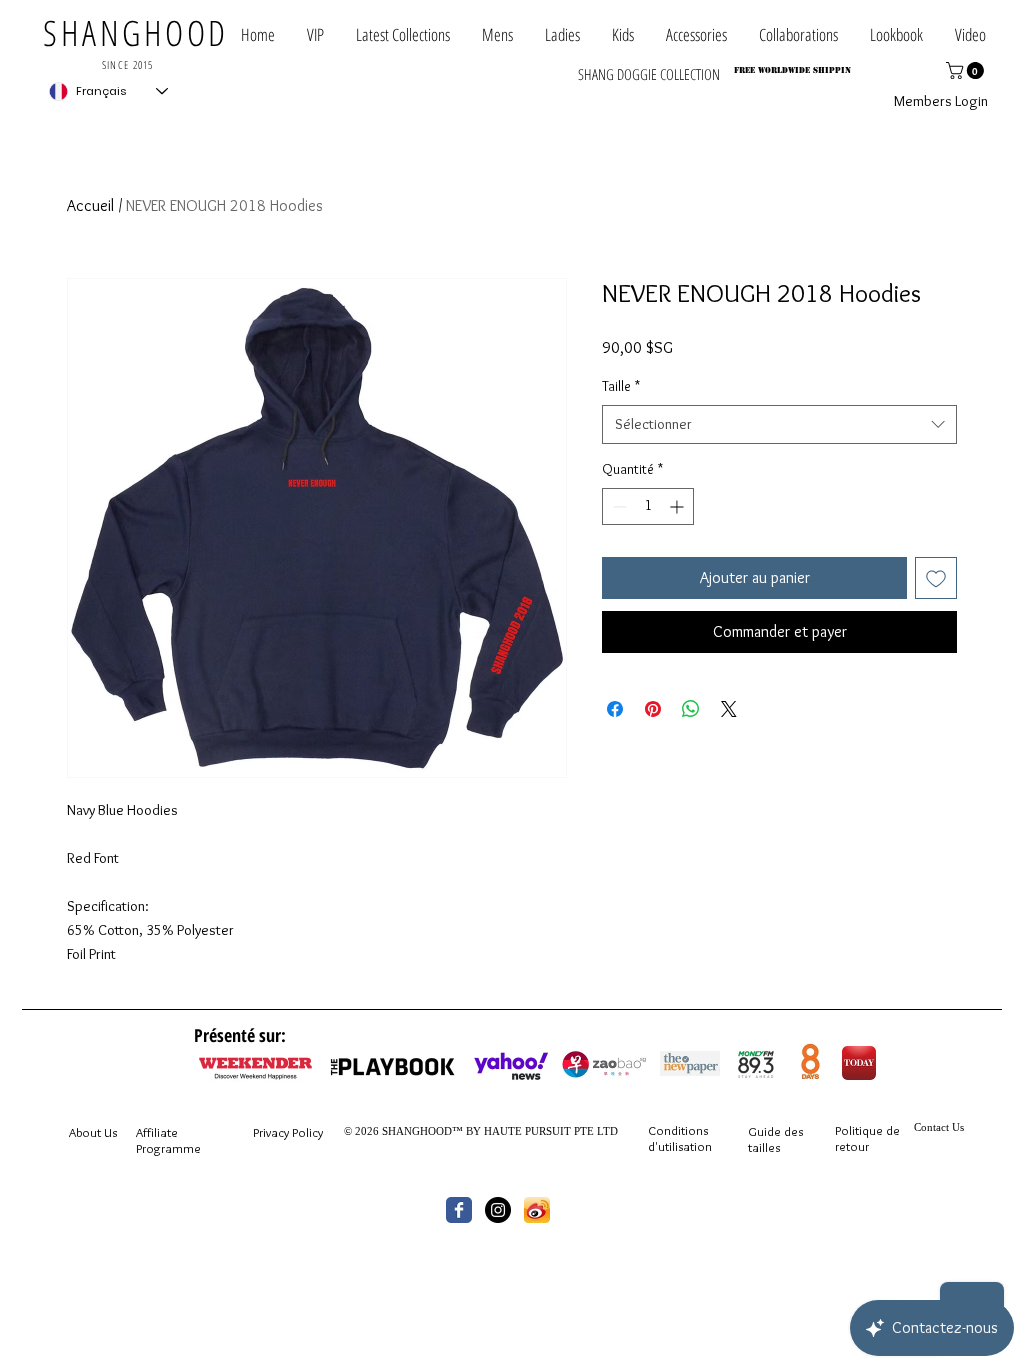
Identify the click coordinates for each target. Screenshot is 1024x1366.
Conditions (678, 1130)
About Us (93, 1132)
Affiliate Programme (168, 1140)
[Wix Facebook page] (459, 1210)
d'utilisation (680, 1146)
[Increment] (678, 506)
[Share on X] (729, 709)
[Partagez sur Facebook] (615, 709)
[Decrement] (617, 506)
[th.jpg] (537, 1210)
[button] (798, 34)
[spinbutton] (648, 506)
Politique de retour (867, 1138)
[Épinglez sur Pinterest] (653, 709)
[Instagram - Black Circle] (498, 1210)
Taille (621, 386)
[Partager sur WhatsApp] (691, 709)
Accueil (90, 205)
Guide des (775, 1131)
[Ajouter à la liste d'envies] (936, 578)
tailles (764, 1147)
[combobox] (779, 424)
